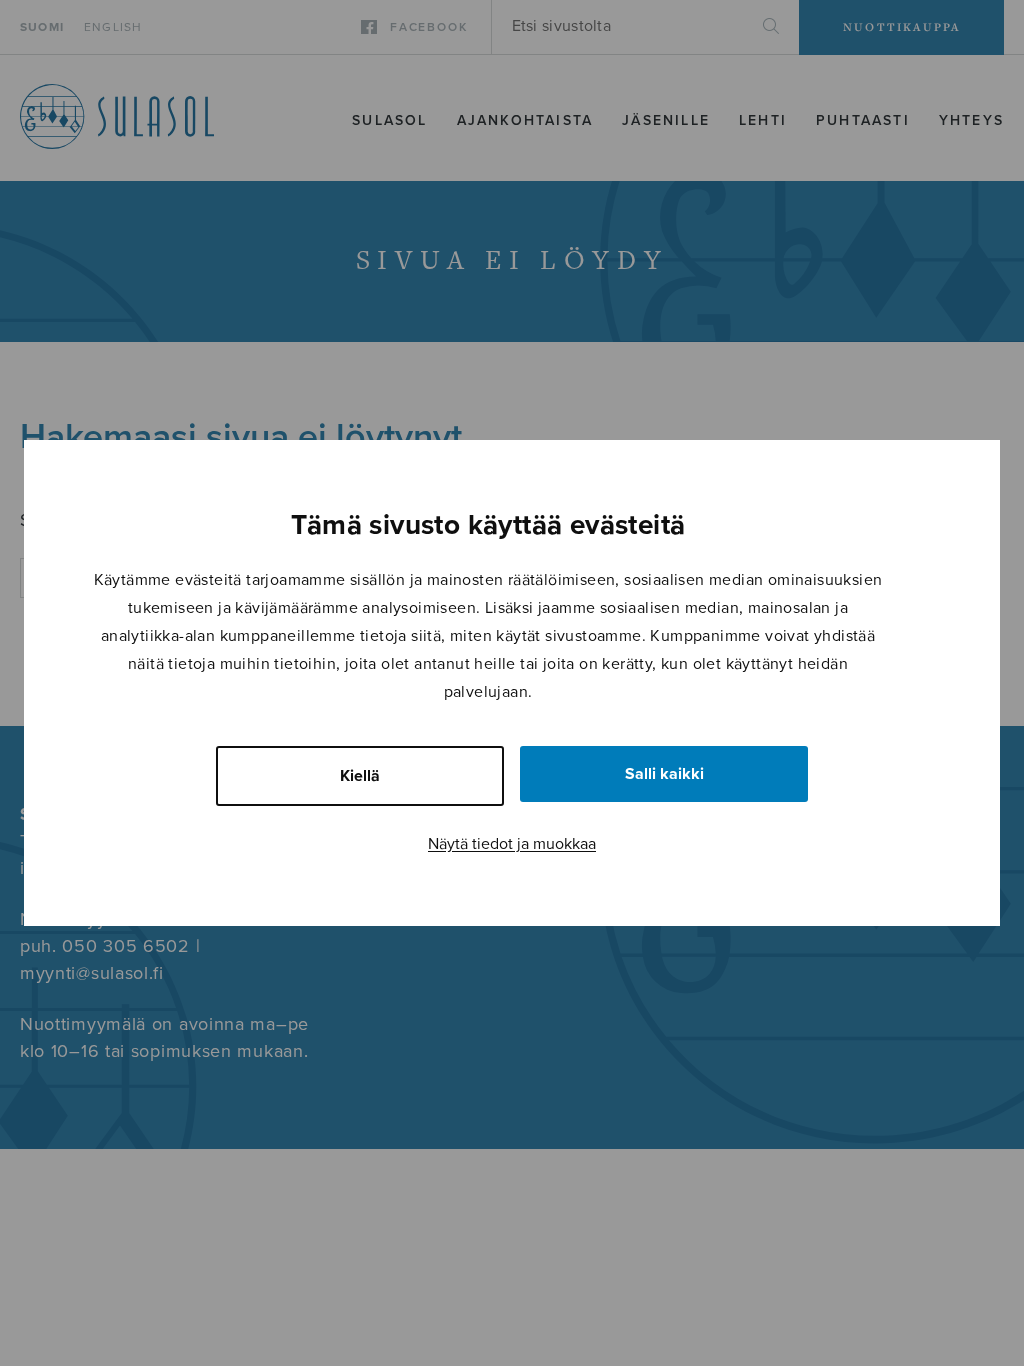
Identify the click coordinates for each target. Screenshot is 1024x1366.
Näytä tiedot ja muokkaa (512, 844)
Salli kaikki (664, 774)
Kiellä (360, 776)
